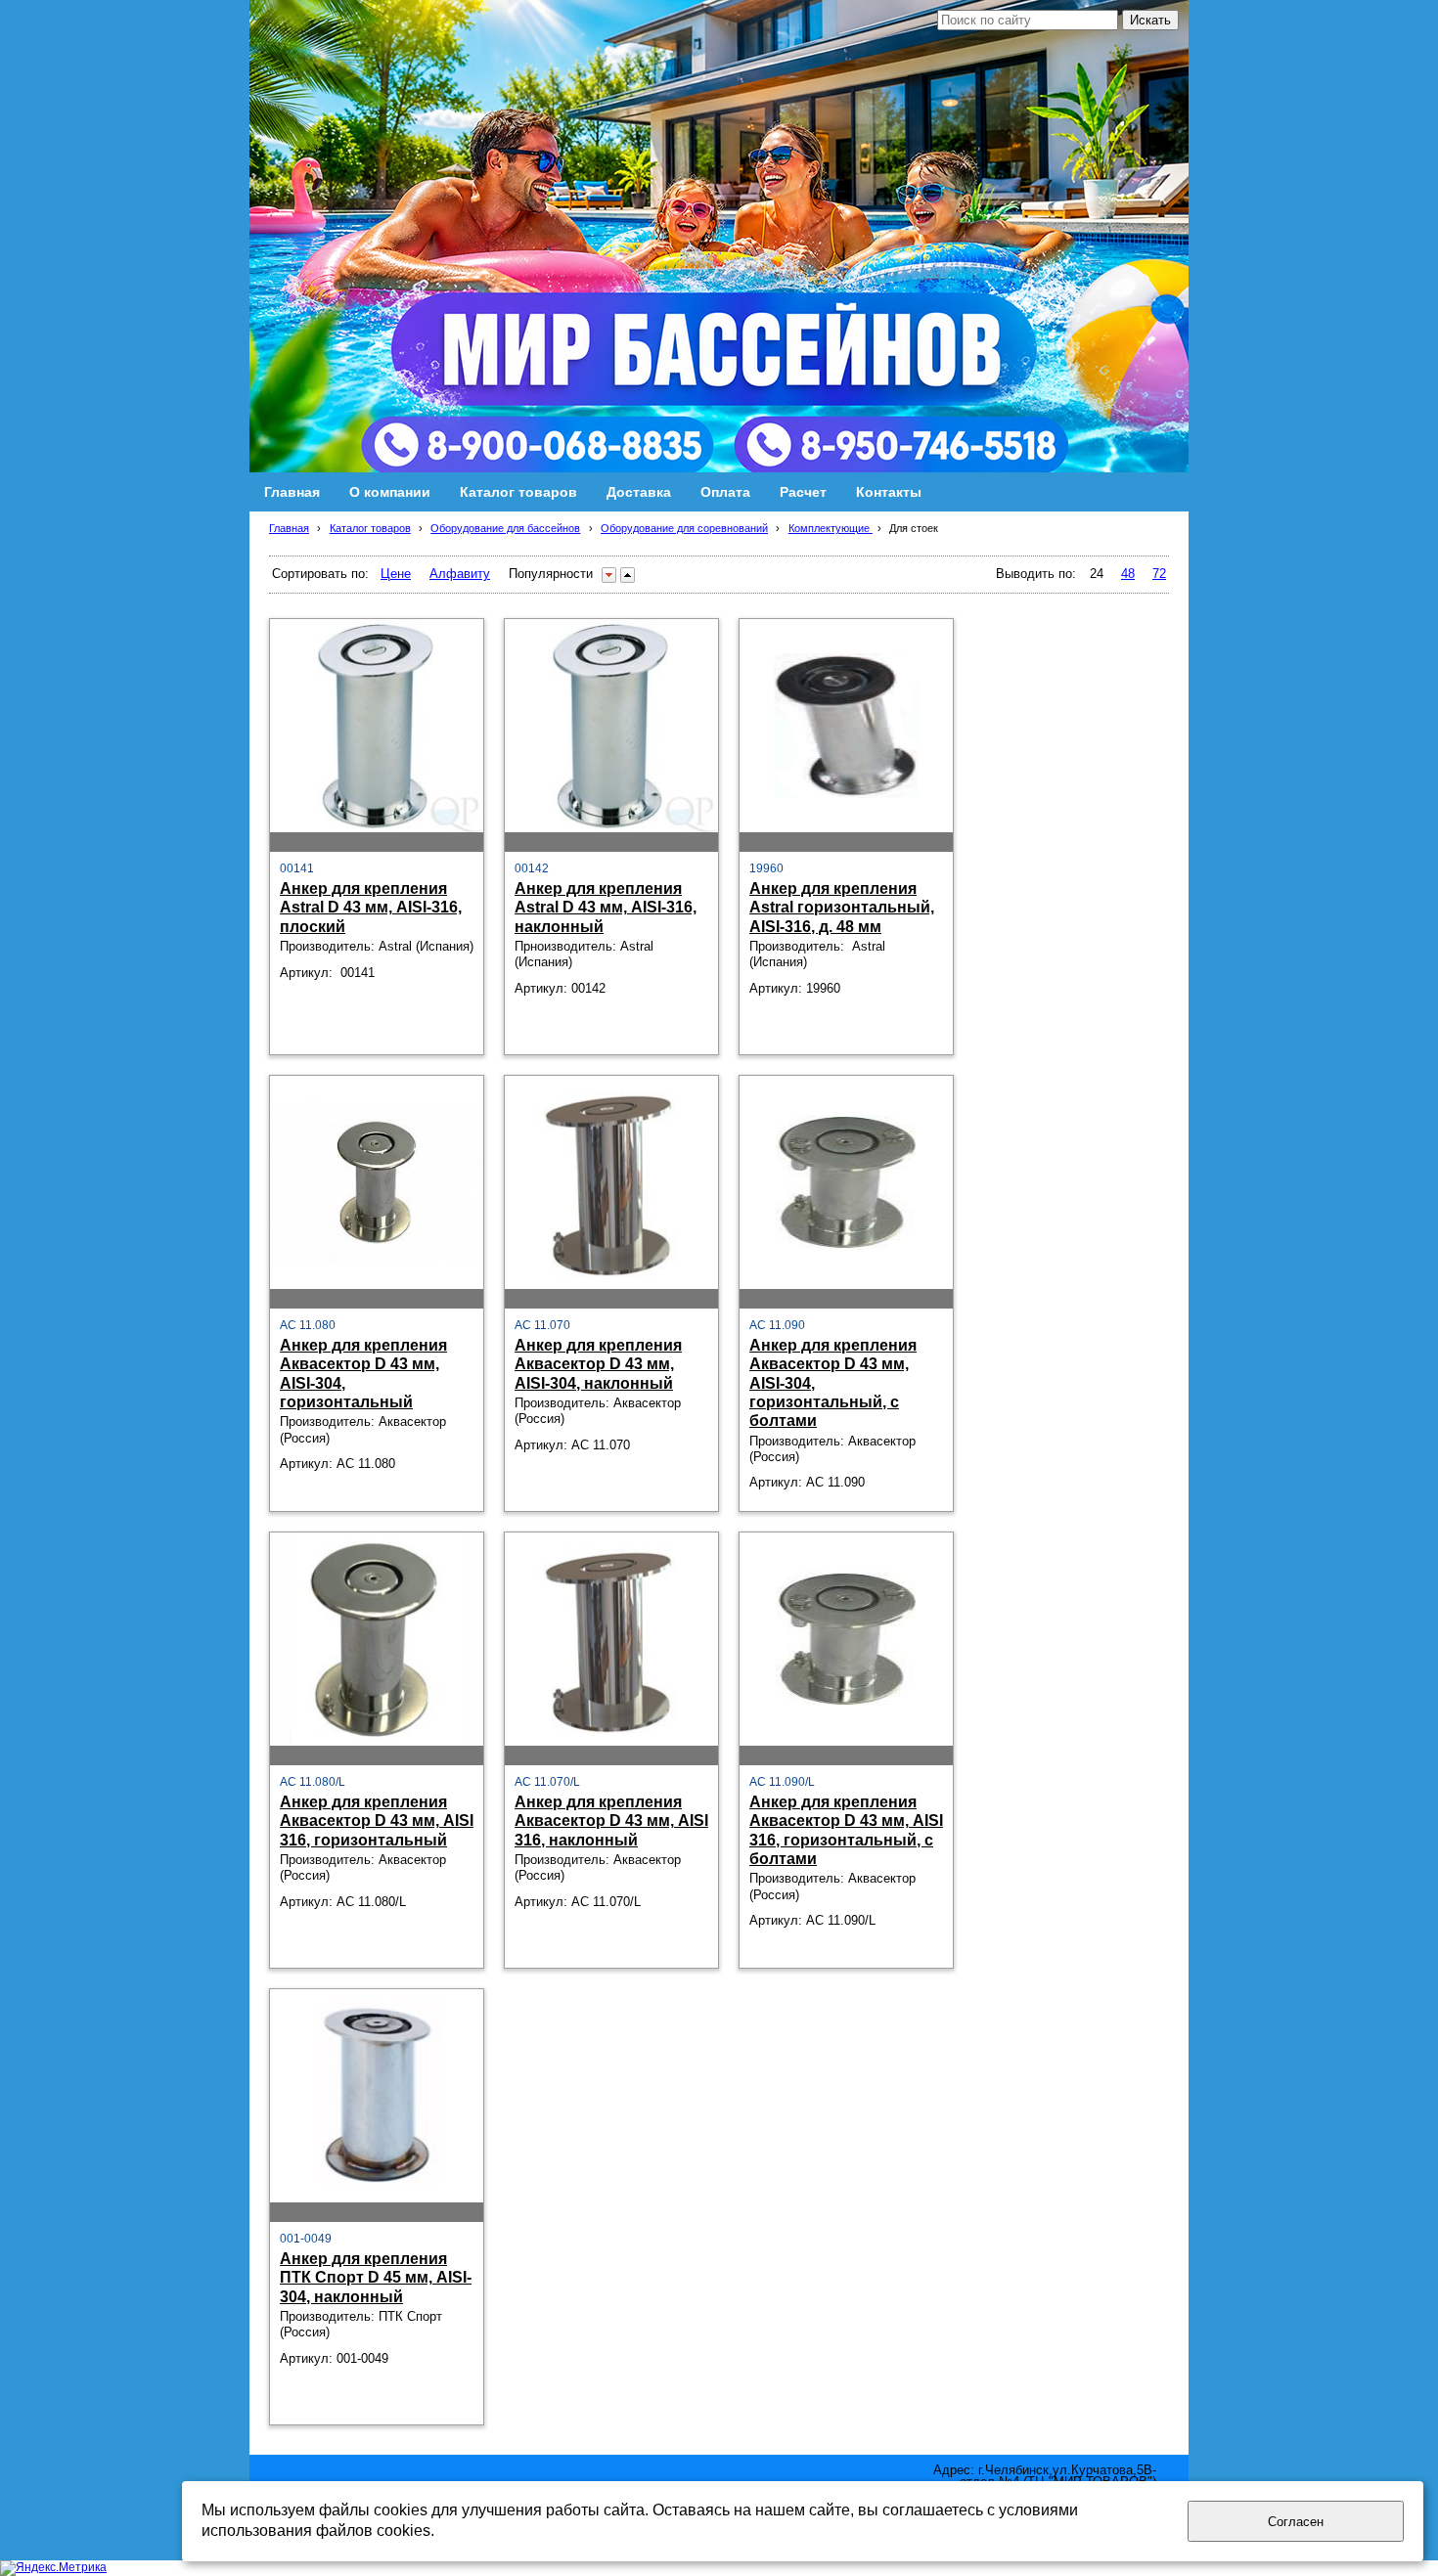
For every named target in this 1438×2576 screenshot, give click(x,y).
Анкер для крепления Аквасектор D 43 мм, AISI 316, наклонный (611, 1821)
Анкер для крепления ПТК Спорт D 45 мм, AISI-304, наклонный (376, 2277)
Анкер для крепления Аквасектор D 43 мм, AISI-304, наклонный (598, 1364)
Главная (289, 528)
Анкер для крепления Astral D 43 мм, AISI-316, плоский (371, 907)
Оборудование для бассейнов (505, 528)
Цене (396, 574)
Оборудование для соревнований (684, 528)
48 (1128, 574)
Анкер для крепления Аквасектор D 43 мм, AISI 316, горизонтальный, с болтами (846, 1830)
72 (1159, 574)
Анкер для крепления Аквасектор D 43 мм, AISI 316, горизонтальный (377, 1821)
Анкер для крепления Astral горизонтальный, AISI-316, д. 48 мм (842, 907)
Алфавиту (460, 574)
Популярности (551, 574)
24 (1097, 574)
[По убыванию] (609, 575)
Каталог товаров (370, 528)
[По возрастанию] (628, 575)
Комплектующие (831, 528)
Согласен (1296, 2522)
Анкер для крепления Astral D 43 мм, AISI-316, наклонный (606, 907)
